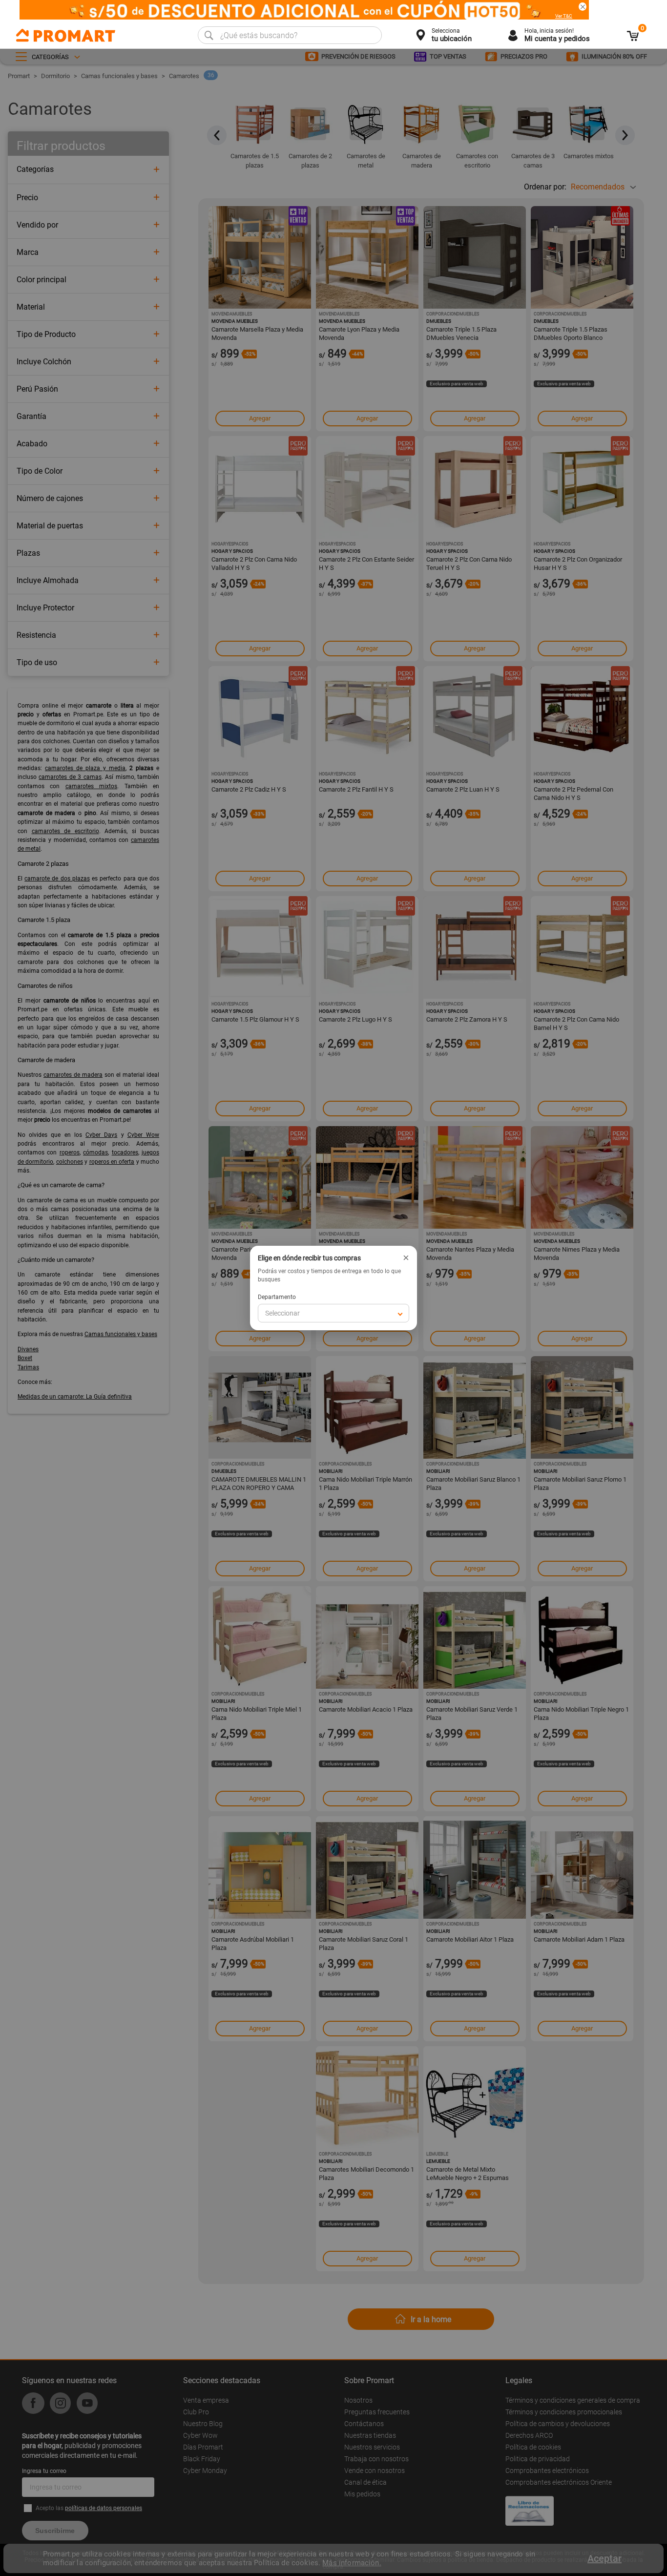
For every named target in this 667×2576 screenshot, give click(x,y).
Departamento (277, 1297)
